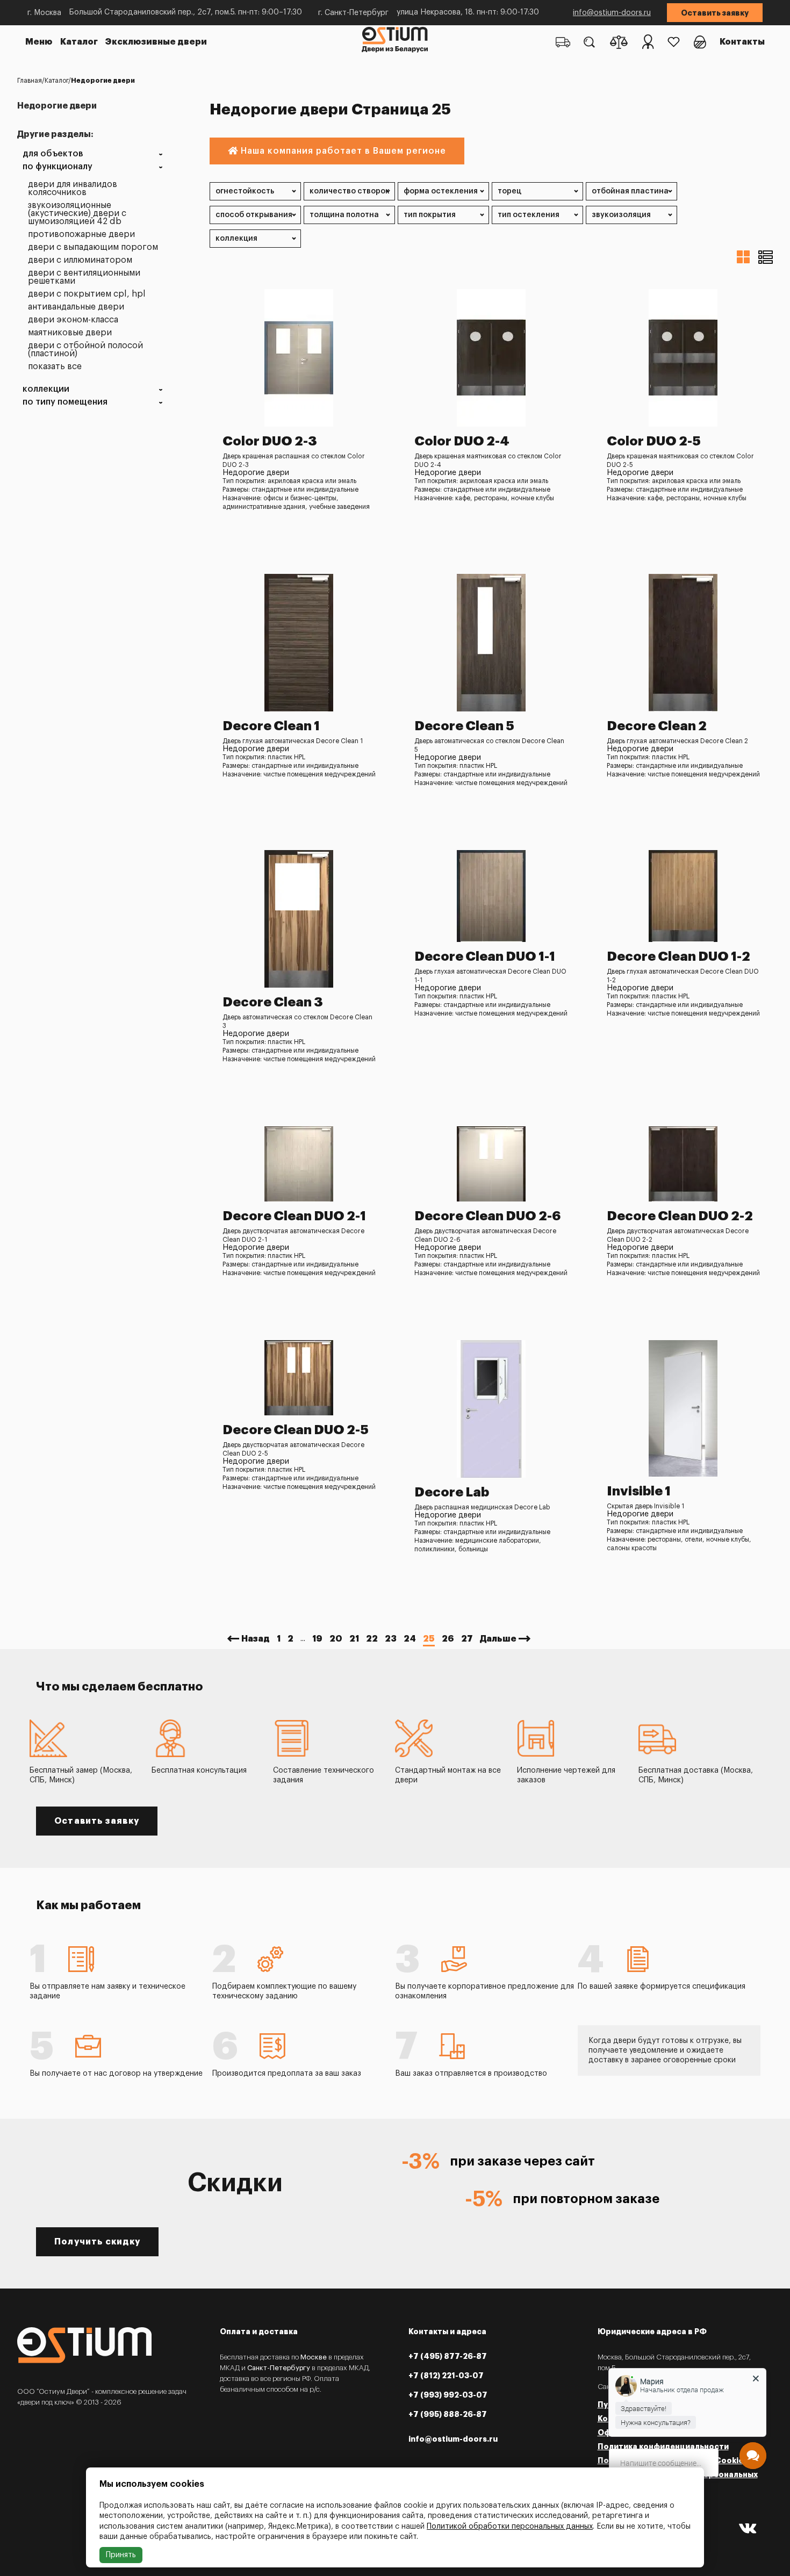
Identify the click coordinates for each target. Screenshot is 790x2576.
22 (372, 1639)
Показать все (55, 367)
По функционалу (58, 167)
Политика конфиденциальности (663, 2447)
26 (448, 1639)
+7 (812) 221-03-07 (446, 2376)
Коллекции (46, 389)
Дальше (498, 1639)
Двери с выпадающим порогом (93, 247)
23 (391, 1639)
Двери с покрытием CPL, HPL (87, 294)
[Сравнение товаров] (619, 42)
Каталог (79, 42)
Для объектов (53, 154)
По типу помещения (65, 402)
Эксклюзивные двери (156, 42)
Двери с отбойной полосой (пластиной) (85, 350)
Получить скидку (97, 2242)
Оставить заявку (715, 13)
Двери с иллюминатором (80, 260)
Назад (256, 1639)
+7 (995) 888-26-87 (448, 2414)
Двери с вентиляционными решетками (84, 277)
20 (336, 1639)
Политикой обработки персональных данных (510, 2527)
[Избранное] (674, 42)
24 (410, 1639)
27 (467, 1639)
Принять (121, 2555)
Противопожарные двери (81, 235)
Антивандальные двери (76, 307)
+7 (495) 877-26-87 (448, 2356)
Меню (39, 42)
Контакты (742, 42)
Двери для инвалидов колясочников (73, 189)
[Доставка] (563, 42)
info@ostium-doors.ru (612, 13)
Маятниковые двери (70, 333)
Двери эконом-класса (73, 320)
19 (317, 1639)
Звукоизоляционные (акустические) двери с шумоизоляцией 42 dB (77, 214)
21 (354, 1639)
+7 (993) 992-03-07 (448, 2395)
